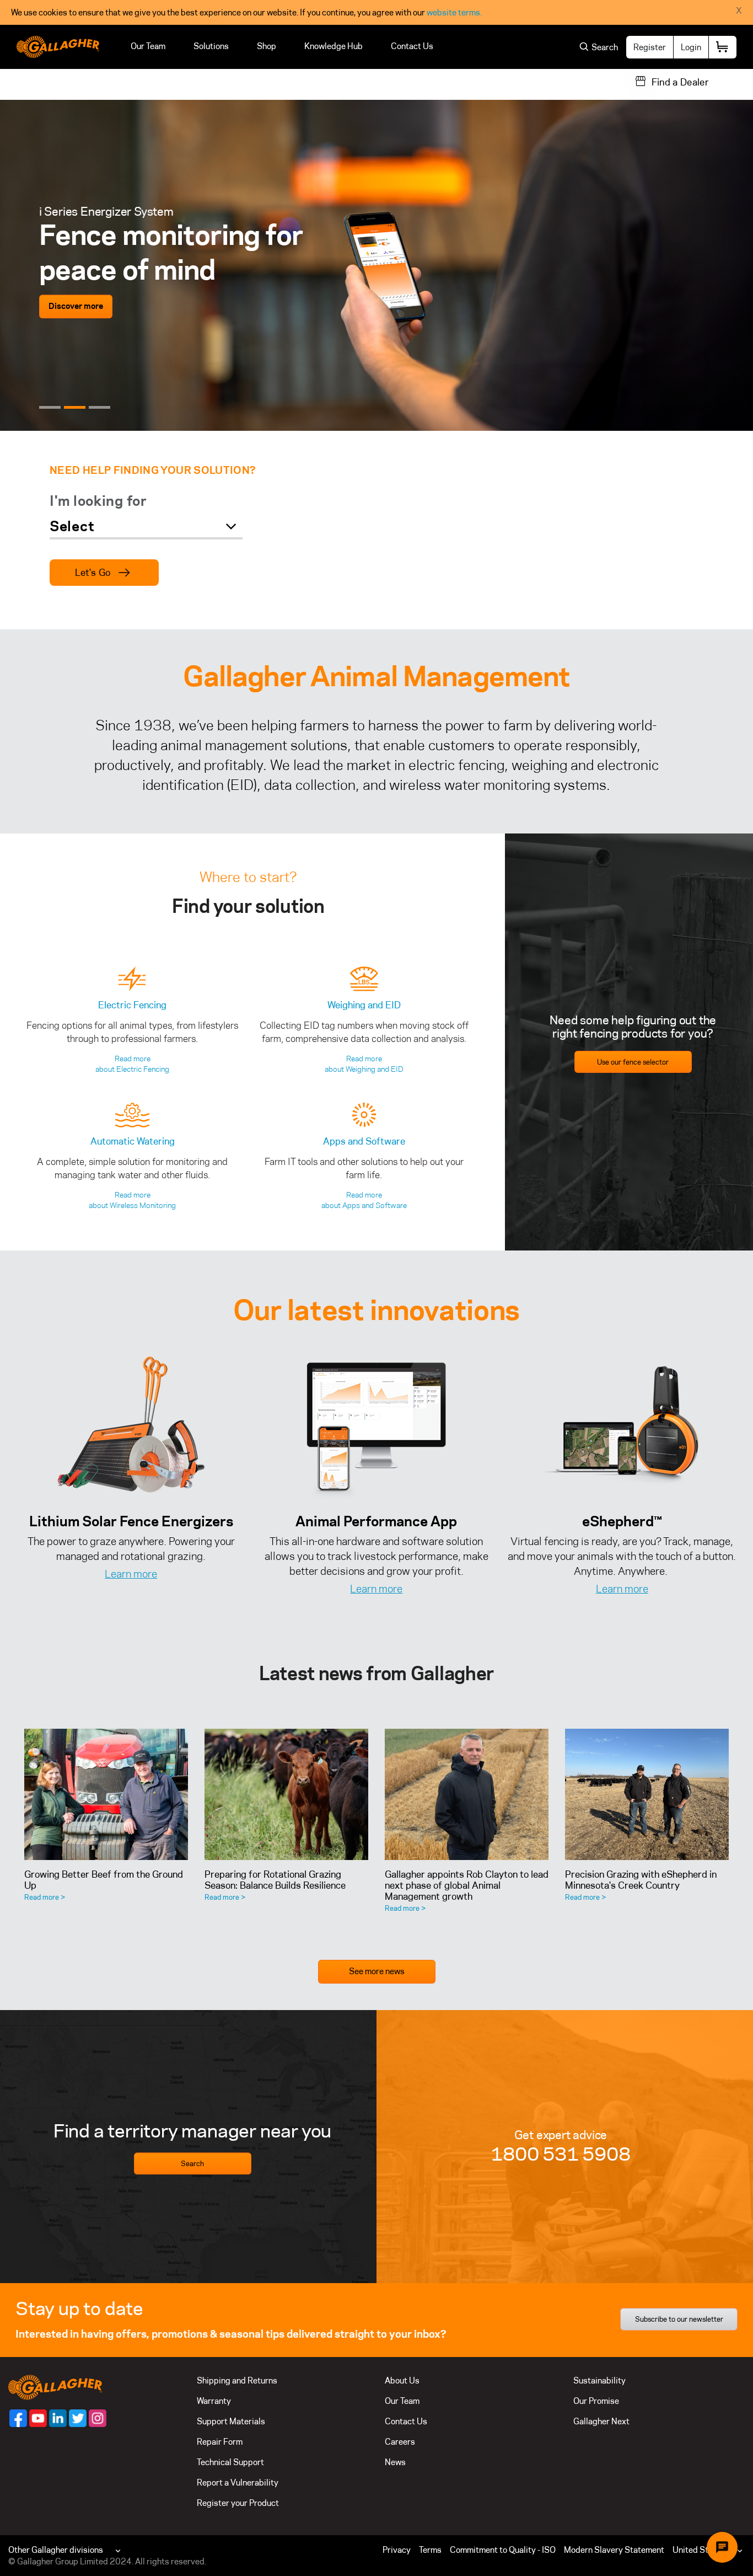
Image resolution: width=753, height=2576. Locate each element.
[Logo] (58, 47)
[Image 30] (622, 1426)
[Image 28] (376, 1426)
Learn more (131, 1574)
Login (691, 47)
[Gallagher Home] (55, 2387)
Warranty (214, 2401)
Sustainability (599, 2380)
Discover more (76, 306)
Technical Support (230, 2462)
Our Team (148, 46)
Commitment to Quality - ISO (503, 2550)
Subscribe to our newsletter (679, 2319)
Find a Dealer (680, 82)
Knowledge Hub (334, 46)
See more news (377, 1971)
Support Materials (231, 2421)
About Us (402, 2380)
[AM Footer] (18, 2418)
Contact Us (412, 46)
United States (699, 2550)
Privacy (397, 2550)
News (395, 2462)
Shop (267, 46)
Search (192, 2163)
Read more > (45, 1897)
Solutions (211, 46)
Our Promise (596, 2401)
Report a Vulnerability (238, 2483)
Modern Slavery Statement (614, 2550)
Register (650, 47)
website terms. (454, 12)
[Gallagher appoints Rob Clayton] (467, 1794)
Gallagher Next (601, 2421)
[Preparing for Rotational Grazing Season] (286, 1794)
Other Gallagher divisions (56, 2550)
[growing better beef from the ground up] (106, 1794)
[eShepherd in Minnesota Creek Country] (647, 1794)
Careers (400, 2442)
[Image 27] (131, 1426)
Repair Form (220, 2442)
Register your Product (238, 2503)
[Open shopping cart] (723, 47)
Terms (430, 2550)
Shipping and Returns (237, 2380)
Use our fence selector (633, 1062)
